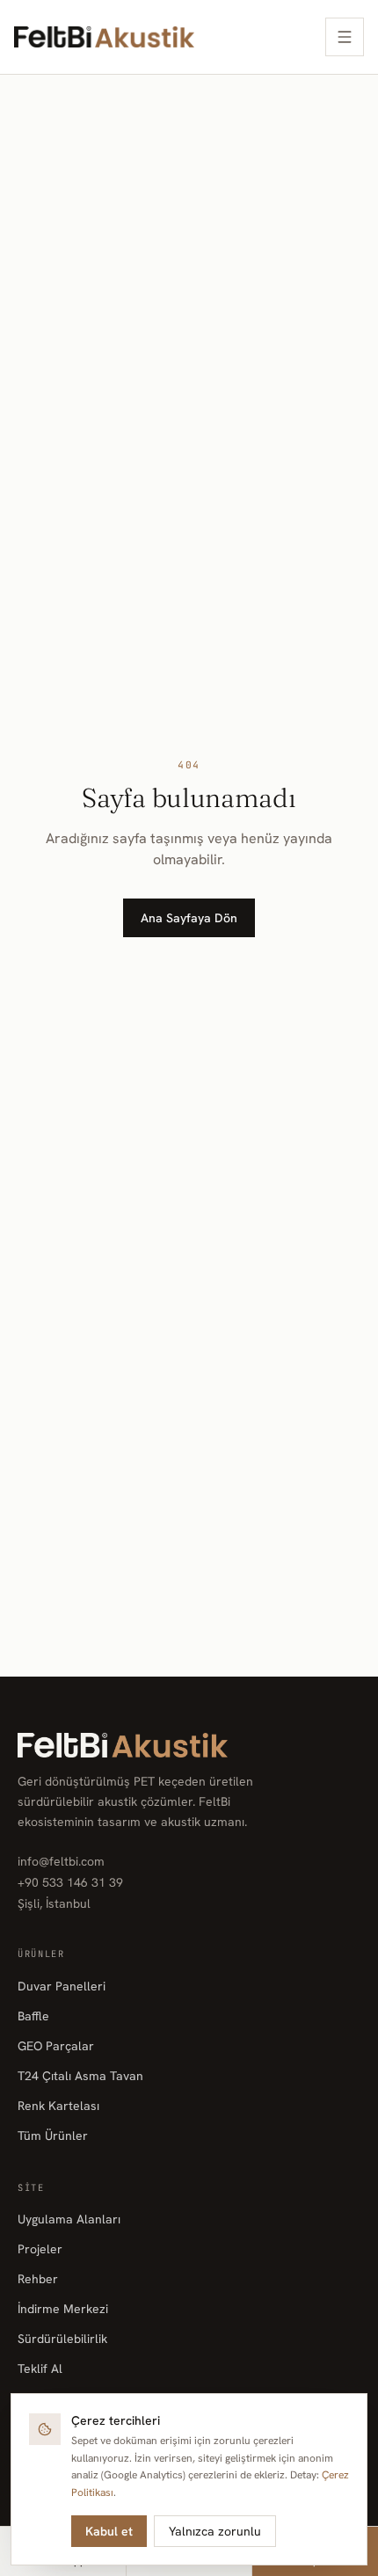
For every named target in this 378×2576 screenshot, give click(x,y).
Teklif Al (40, 2369)
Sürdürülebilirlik (62, 2339)
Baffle (33, 2016)
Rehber (38, 2279)
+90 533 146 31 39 (70, 1882)
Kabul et (109, 2531)
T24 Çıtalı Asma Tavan (80, 2076)
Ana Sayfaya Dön (189, 918)
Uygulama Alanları (69, 2219)
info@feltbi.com (61, 1861)
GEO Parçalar (56, 2046)
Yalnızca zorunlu (215, 2531)
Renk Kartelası (58, 2106)
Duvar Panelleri (62, 1986)
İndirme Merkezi (63, 2309)
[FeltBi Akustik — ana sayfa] (104, 37)
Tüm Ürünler (53, 2136)
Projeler (40, 2249)
